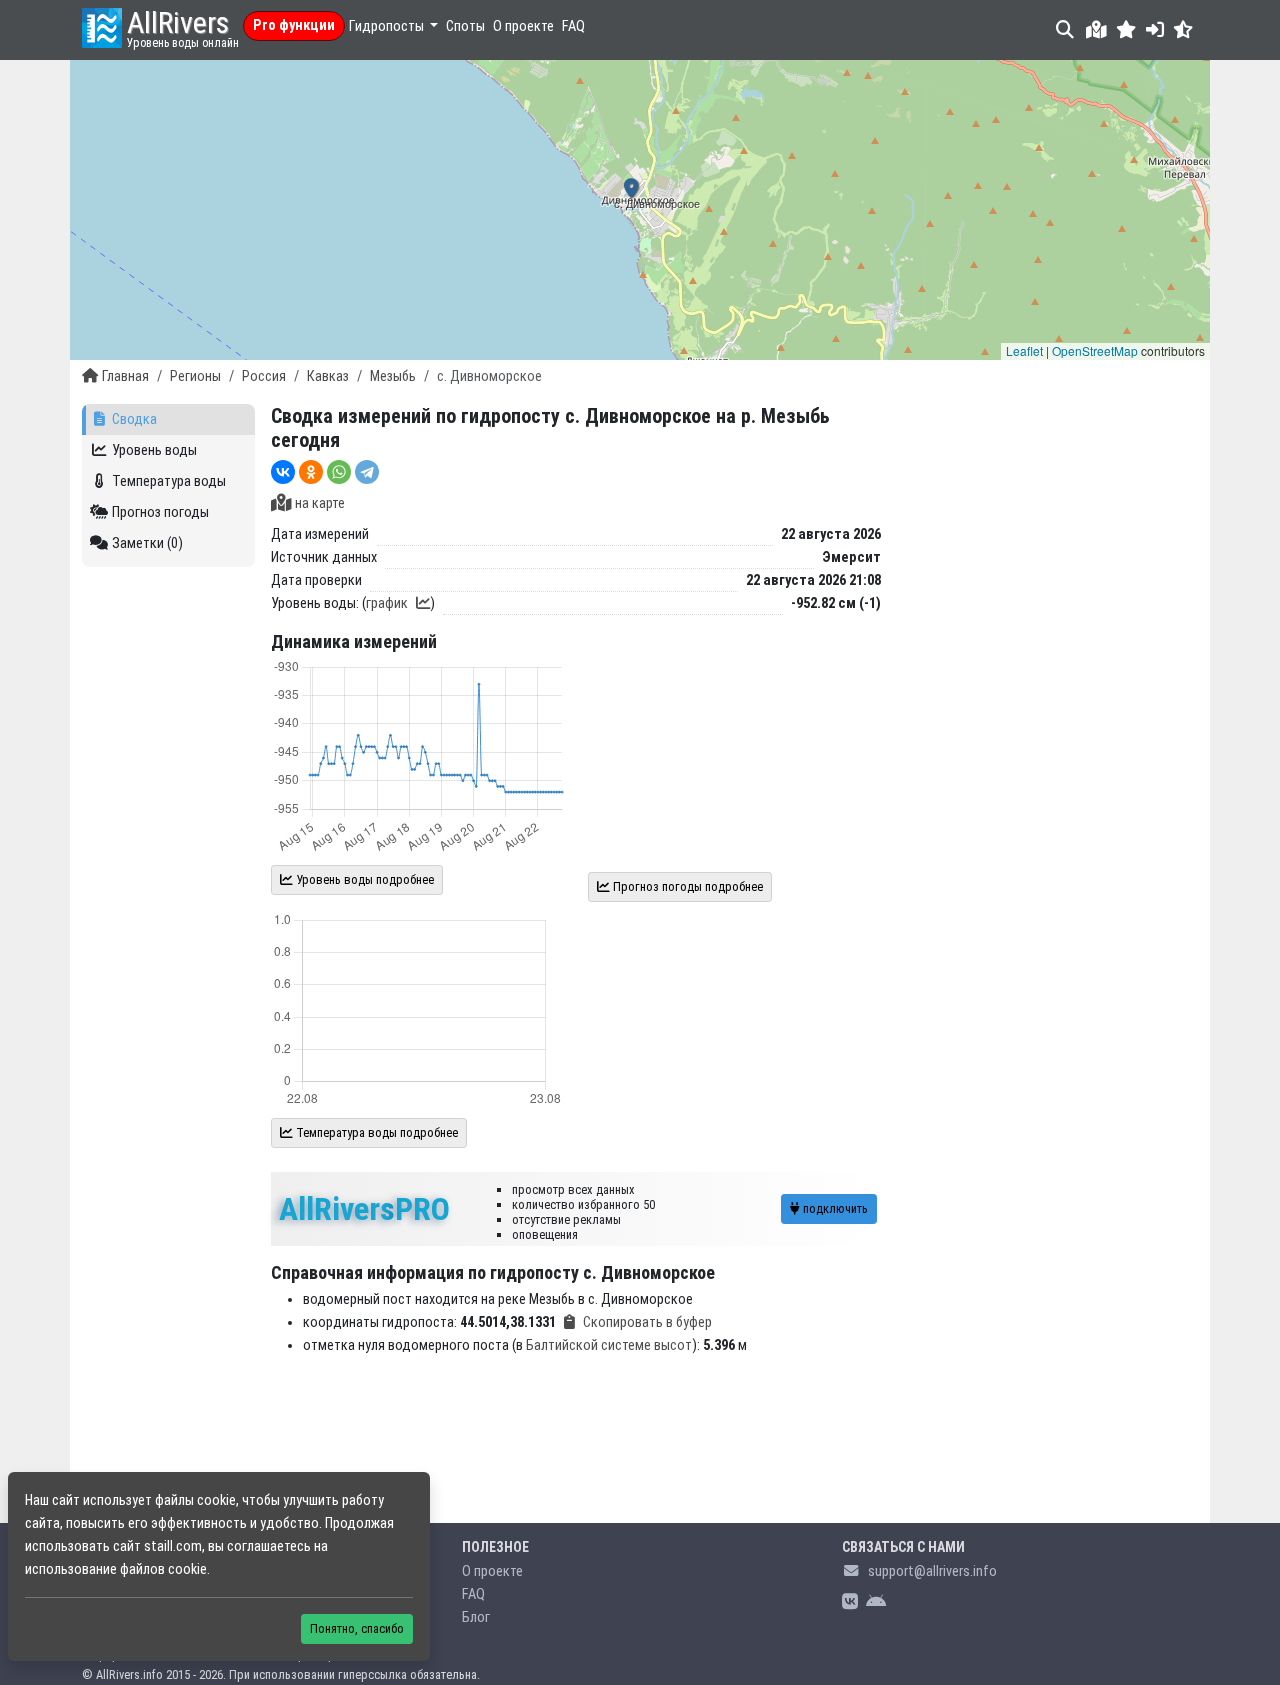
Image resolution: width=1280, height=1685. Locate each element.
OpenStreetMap (1095, 350)
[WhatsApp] (339, 472)
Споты (465, 26)
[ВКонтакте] (283, 472)
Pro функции (294, 25)
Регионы (195, 376)
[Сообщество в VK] (850, 1602)
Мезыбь (393, 376)
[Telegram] (367, 472)
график (387, 603)
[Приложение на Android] (876, 1602)
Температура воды (169, 481)
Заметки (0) (147, 543)
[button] (1126, 29)
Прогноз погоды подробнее (686, 886)
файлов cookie (163, 1569)
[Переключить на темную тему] (1183, 29)
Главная (125, 376)
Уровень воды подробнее (363, 879)
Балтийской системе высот (609, 1345)
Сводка (134, 419)
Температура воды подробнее (375, 1132)
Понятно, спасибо (357, 1628)
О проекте (523, 26)
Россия (264, 376)
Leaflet (1024, 350)
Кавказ (328, 376)
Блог (476, 1617)
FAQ (573, 26)
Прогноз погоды (160, 512)
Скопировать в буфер (647, 1322)
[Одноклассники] (311, 472)
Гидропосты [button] (388, 26)
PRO (364, 1209)
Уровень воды (154, 450)
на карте (320, 503)
